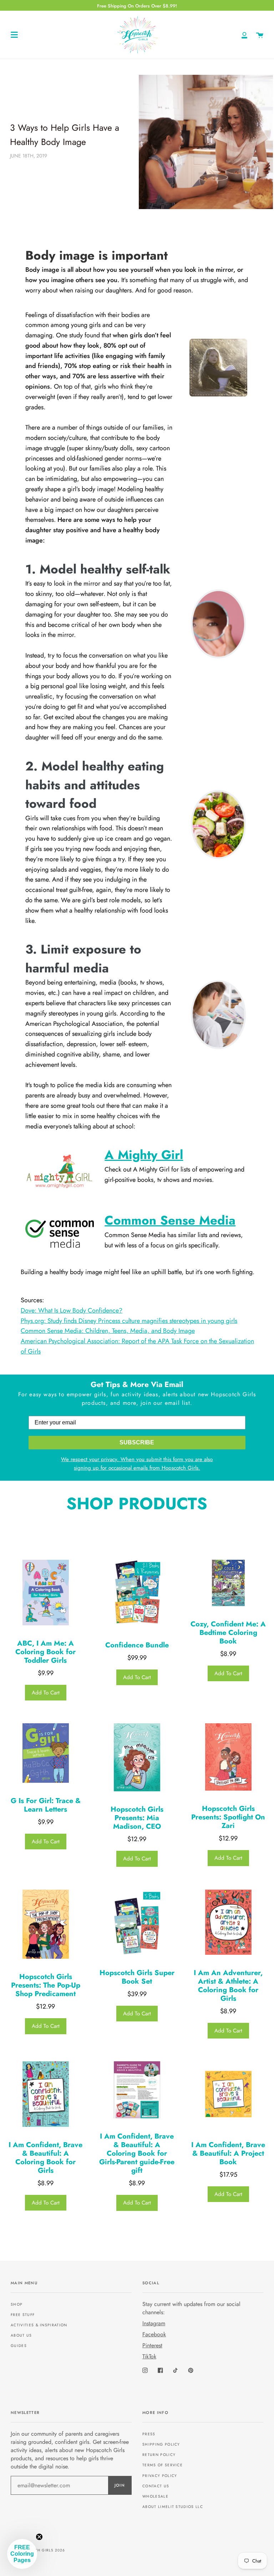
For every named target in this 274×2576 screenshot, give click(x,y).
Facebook (154, 2334)
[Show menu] (14, 35)
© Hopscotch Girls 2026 (38, 2550)
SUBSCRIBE (137, 1442)
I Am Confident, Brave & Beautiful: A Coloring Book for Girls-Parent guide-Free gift (137, 2154)
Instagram (154, 2323)
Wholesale (155, 2496)
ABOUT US (21, 2335)
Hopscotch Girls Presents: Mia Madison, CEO (137, 1818)
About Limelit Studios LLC (173, 2507)
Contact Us (156, 2486)
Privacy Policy (160, 2476)
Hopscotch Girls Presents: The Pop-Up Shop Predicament (46, 1985)
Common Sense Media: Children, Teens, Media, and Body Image (108, 1331)
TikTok (149, 2356)
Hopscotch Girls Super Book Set (137, 1977)
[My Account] (244, 35)
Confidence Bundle (137, 1645)
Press (149, 2434)
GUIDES (19, 2346)
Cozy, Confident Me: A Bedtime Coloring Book (228, 1633)
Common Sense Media (170, 1220)
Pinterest (152, 2345)
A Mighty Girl (144, 1155)
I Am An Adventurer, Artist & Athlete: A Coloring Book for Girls (228, 1986)
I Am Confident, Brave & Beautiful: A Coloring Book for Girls (45, 2158)
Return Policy (159, 2455)
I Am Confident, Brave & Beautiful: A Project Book (228, 2154)
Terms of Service (163, 2465)
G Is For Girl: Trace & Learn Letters (46, 1805)
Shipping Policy (161, 2444)
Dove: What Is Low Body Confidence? (72, 1310)
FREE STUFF (23, 2315)
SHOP (17, 2304)
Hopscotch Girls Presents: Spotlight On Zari (228, 1817)
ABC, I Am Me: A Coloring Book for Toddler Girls (45, 1652)
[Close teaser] (39, 2537)
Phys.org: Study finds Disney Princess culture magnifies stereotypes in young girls (129, 1321)
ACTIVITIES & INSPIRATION (39, 2325)
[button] (22, 2554)
